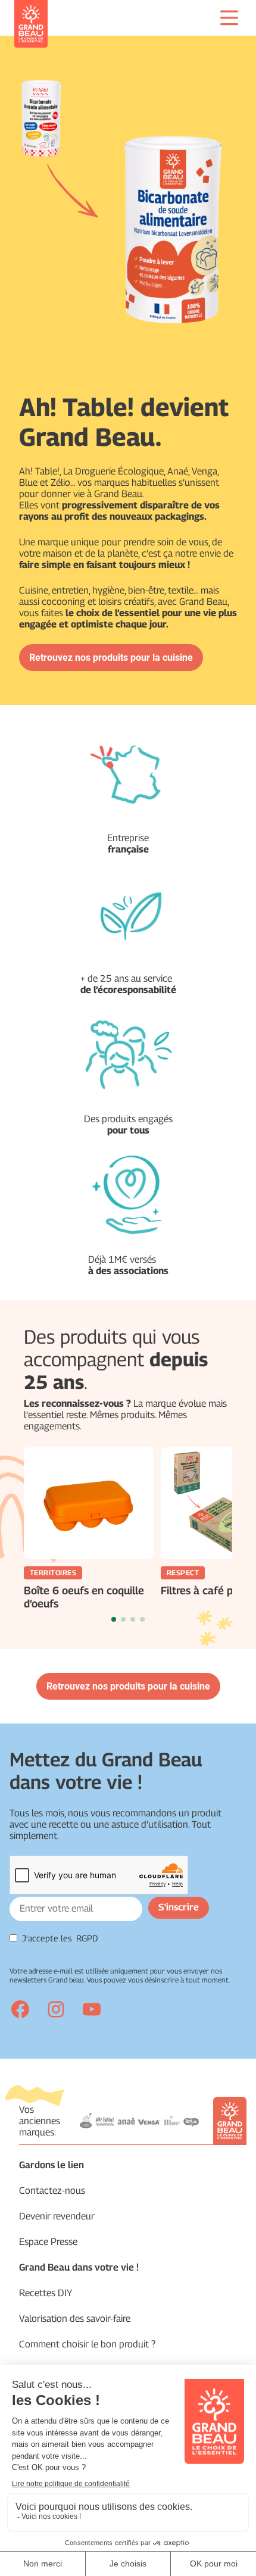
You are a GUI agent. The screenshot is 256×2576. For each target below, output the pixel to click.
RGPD (87, 1938)
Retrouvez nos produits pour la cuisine (111, 658)
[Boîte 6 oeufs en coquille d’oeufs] (89, 1503)
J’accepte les (60, 1938)
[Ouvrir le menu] (229, 18)
